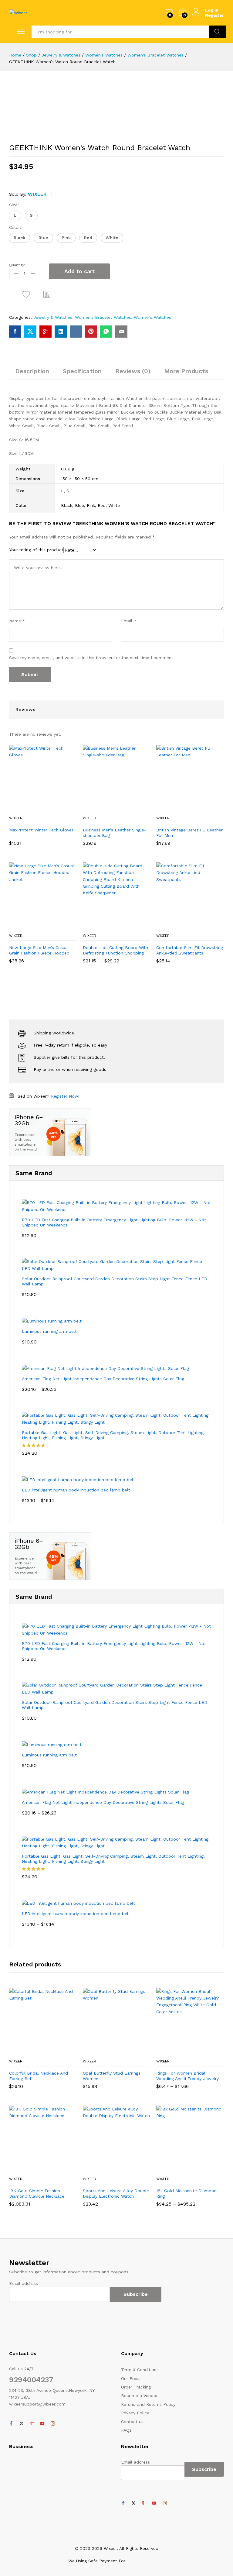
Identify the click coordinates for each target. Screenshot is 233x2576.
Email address (24, 2283)
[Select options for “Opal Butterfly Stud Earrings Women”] (102, 2052)
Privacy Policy (135, 2413)
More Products (186, 371)
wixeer (37, 194)
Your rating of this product (36, 550)
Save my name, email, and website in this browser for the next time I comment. (92, 658)
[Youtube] (42, 2424)
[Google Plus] (32, 2424)
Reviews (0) (133, 371)
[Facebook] (11, 2424)
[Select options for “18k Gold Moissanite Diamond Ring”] (175, 2169)
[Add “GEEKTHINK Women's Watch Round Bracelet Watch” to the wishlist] (26, 294)
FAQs (126, 2430)
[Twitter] (22, 2424)
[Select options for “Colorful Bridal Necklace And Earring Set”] (28, 2052)
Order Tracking (136, 2387)
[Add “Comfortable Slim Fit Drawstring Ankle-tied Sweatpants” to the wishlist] (203, 926)
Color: (15, 227)
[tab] (32, 374)
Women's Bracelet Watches (103, 317)
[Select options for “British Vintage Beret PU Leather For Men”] (175, 809)
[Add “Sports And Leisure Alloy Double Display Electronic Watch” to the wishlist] (130, 2169)
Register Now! (65, 1096)
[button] (15, 215)
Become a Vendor (139, 2395)
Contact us (132, 2422)
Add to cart (79, 271)
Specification (82, 371)
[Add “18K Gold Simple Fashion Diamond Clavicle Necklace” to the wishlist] (56, 2169)
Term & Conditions (140, 2370)
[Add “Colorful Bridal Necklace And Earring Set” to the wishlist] (56, 2052)
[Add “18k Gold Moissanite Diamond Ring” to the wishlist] (203, 2169)
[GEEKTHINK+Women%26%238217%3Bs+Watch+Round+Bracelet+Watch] (30, 332)
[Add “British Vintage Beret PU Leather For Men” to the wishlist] (203, 809)
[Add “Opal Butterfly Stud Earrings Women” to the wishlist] (130, 2052)
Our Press (131, 2378)
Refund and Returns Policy (148, 2404)
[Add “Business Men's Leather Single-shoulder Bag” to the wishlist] (130, 809)
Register (214, 15)
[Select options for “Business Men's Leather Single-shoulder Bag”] (102, 809)
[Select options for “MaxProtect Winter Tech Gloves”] (28, 809)
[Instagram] (53, 2424)
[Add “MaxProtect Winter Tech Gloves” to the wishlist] (56, 809)
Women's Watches (152, 317)
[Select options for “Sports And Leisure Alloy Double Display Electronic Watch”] (102, 2169)
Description (32, 371)
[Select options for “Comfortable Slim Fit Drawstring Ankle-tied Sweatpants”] (175, 926)
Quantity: (17, 265)
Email (129, 621)
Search (217, 32)
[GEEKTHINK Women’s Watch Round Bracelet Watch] (15, 332)
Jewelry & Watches (53, 317)
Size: (14, 205)
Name (17, 621)
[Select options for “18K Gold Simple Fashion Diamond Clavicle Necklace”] (28, 2169)
